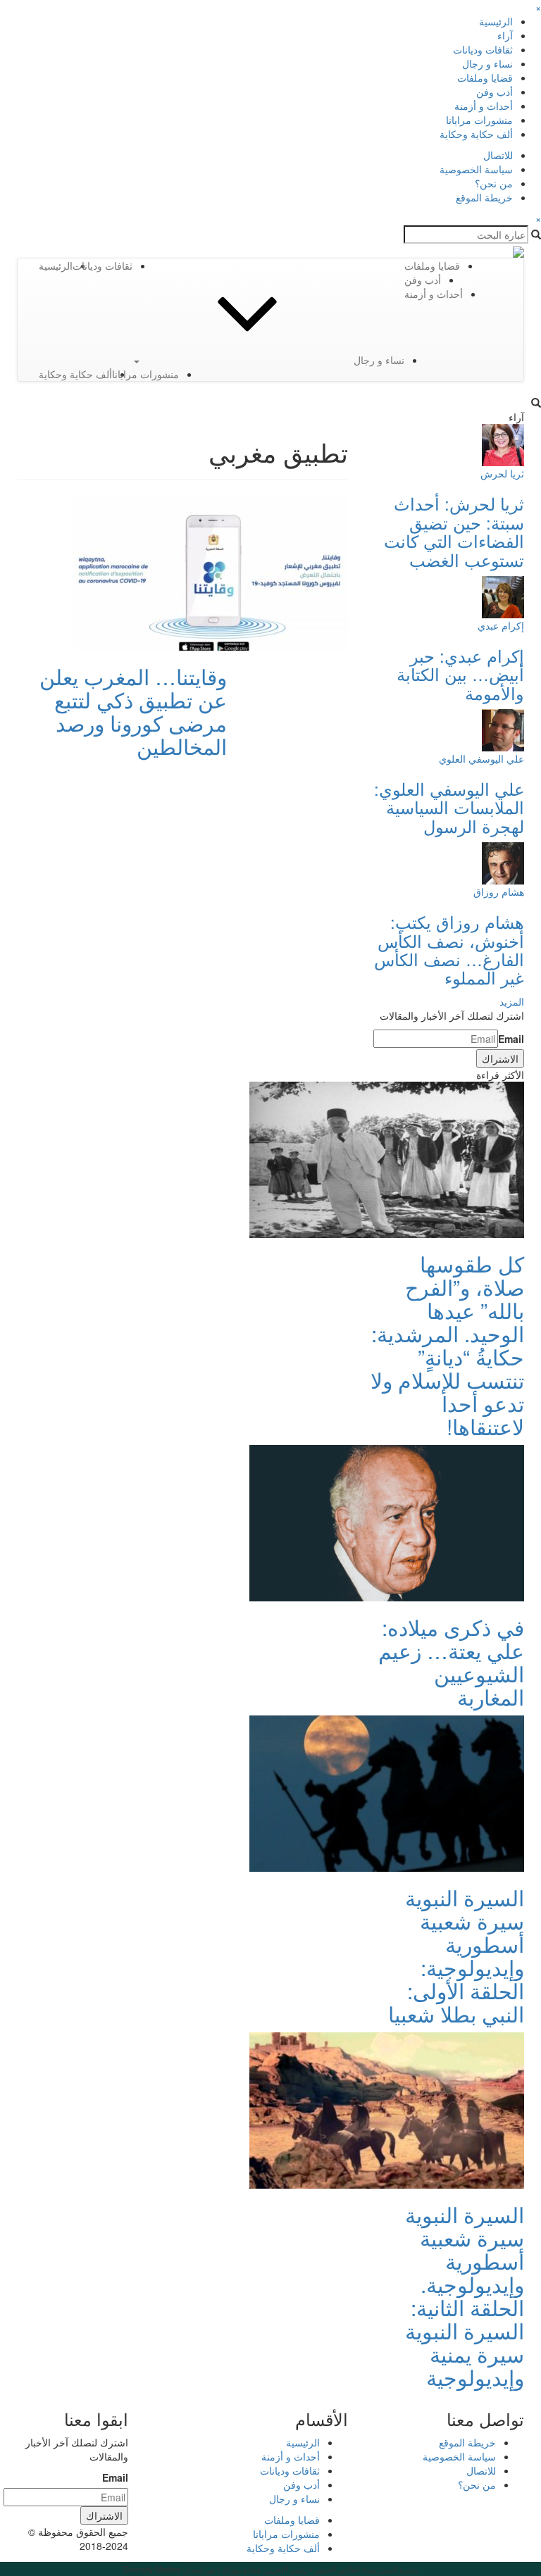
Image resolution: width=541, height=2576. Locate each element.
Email (511, 1039)
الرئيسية (496, 21)
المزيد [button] (512, 1001)
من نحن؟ (494, 183)
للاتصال (498, 155)
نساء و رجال (487, 63)
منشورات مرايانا (479, 120)
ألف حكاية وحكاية (476, 134)
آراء (505, 35)
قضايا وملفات (485, 77)
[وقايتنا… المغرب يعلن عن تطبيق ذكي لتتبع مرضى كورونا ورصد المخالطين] (211, 571)
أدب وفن (495, 92)
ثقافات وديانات (483, 49)
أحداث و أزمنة (484, 106)
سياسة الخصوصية (476, 169)
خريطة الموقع (484, 197)
